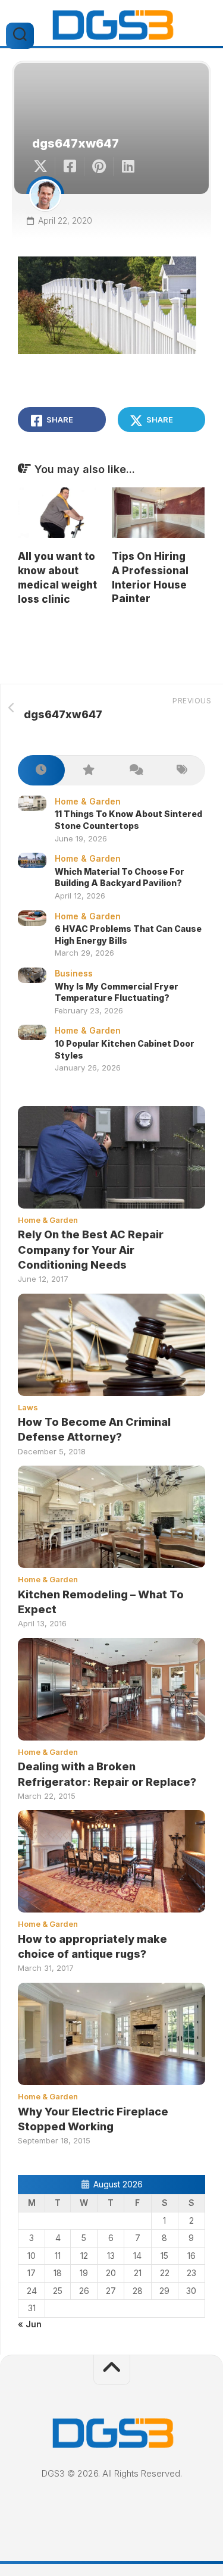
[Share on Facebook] (69, 167)
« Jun (30, 2324)
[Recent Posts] (41, 770)
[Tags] (182, 770)
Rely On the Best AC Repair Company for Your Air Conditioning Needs (91, 1249)
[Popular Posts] (88, 770)
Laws (28, 1407)
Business (74, 973)
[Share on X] (43, 167)
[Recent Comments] (135, 770)
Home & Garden (88, 801)
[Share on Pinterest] (98, 167)
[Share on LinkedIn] (128, 167)
